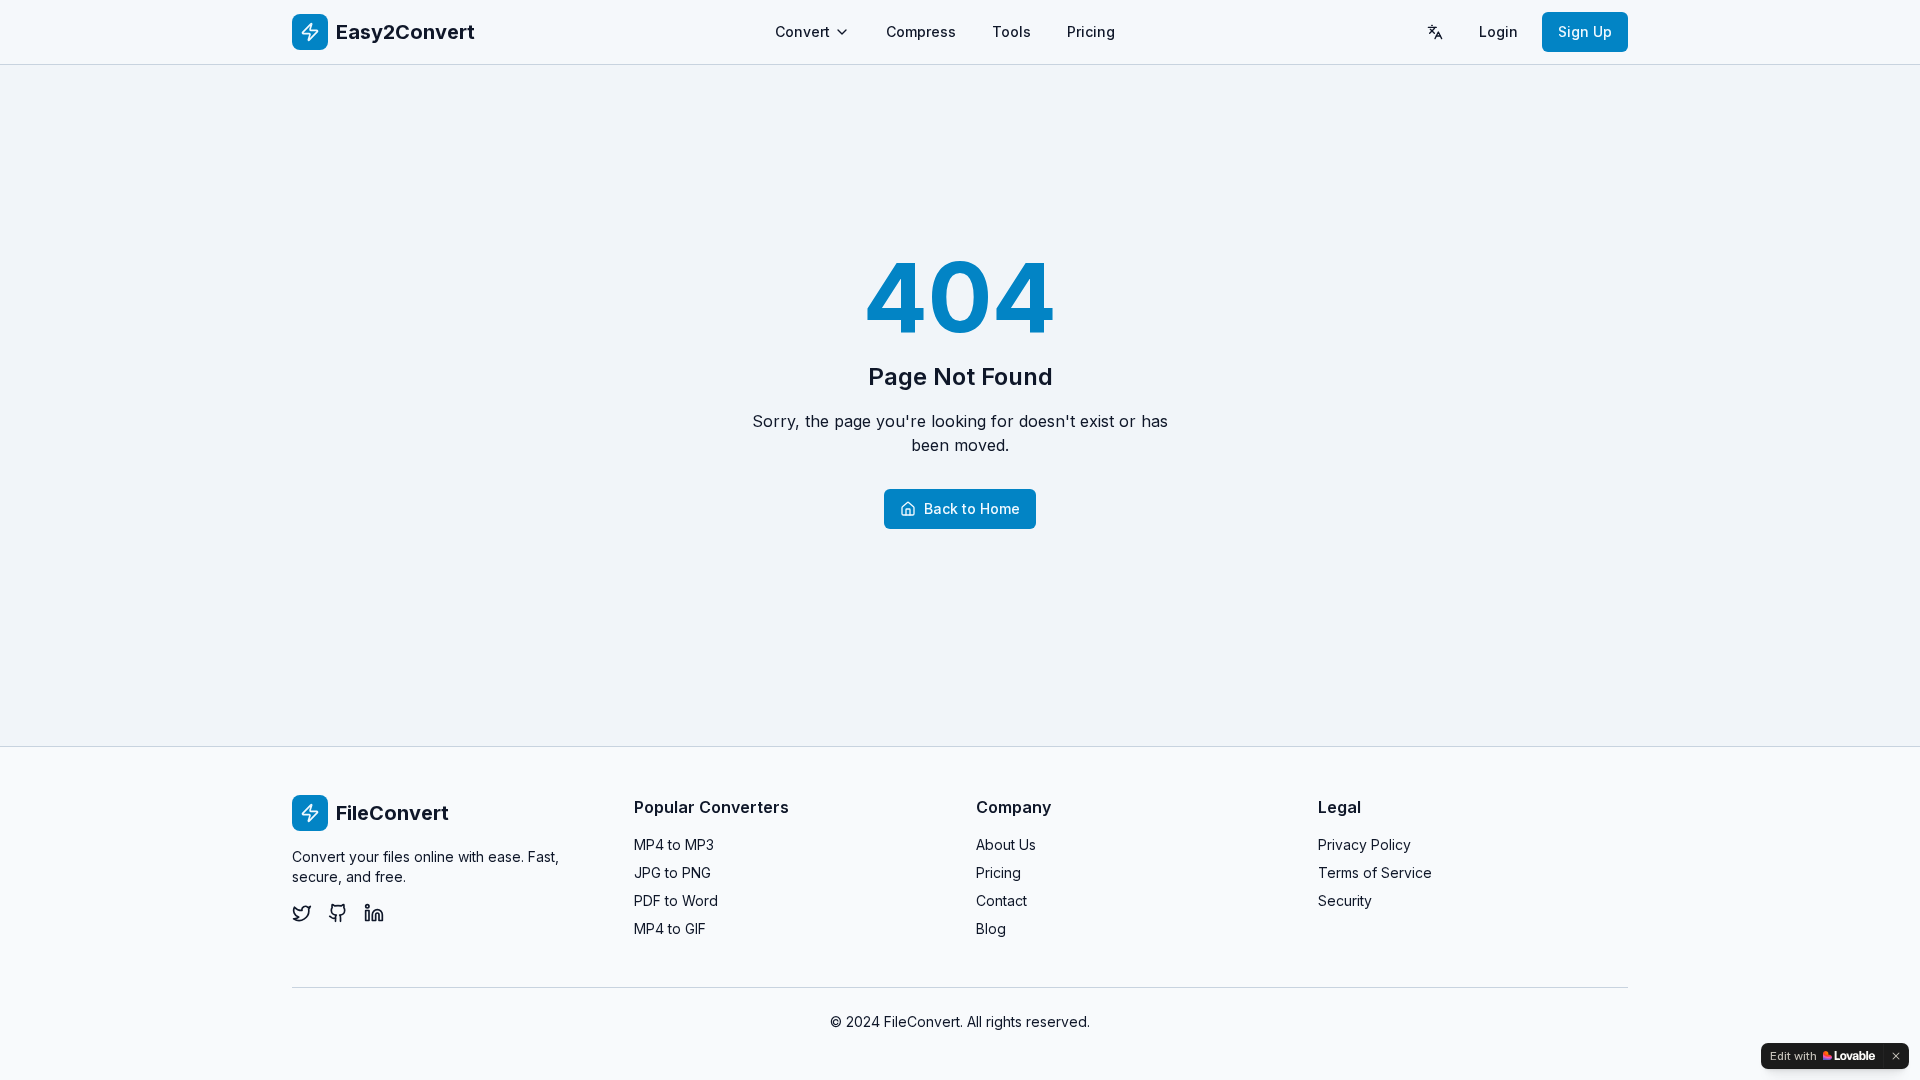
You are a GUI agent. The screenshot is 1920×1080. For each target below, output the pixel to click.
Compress (921, 31)
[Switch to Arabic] (1435, 32)
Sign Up (1585, 31)
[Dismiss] (1896, 1056)
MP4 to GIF (670, 928)
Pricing (1091, 31)
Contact (1001, 900)
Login (1498, 31)
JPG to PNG (672, 872)
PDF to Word (676, 900)
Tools (1011, 31)
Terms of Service (1375, 872)
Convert (802, 31)
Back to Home (972, 508)
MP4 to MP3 (674, 844)
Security (1345, 900)
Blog (991, 928)
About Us (1006, 844)
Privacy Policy (1364, 844)
